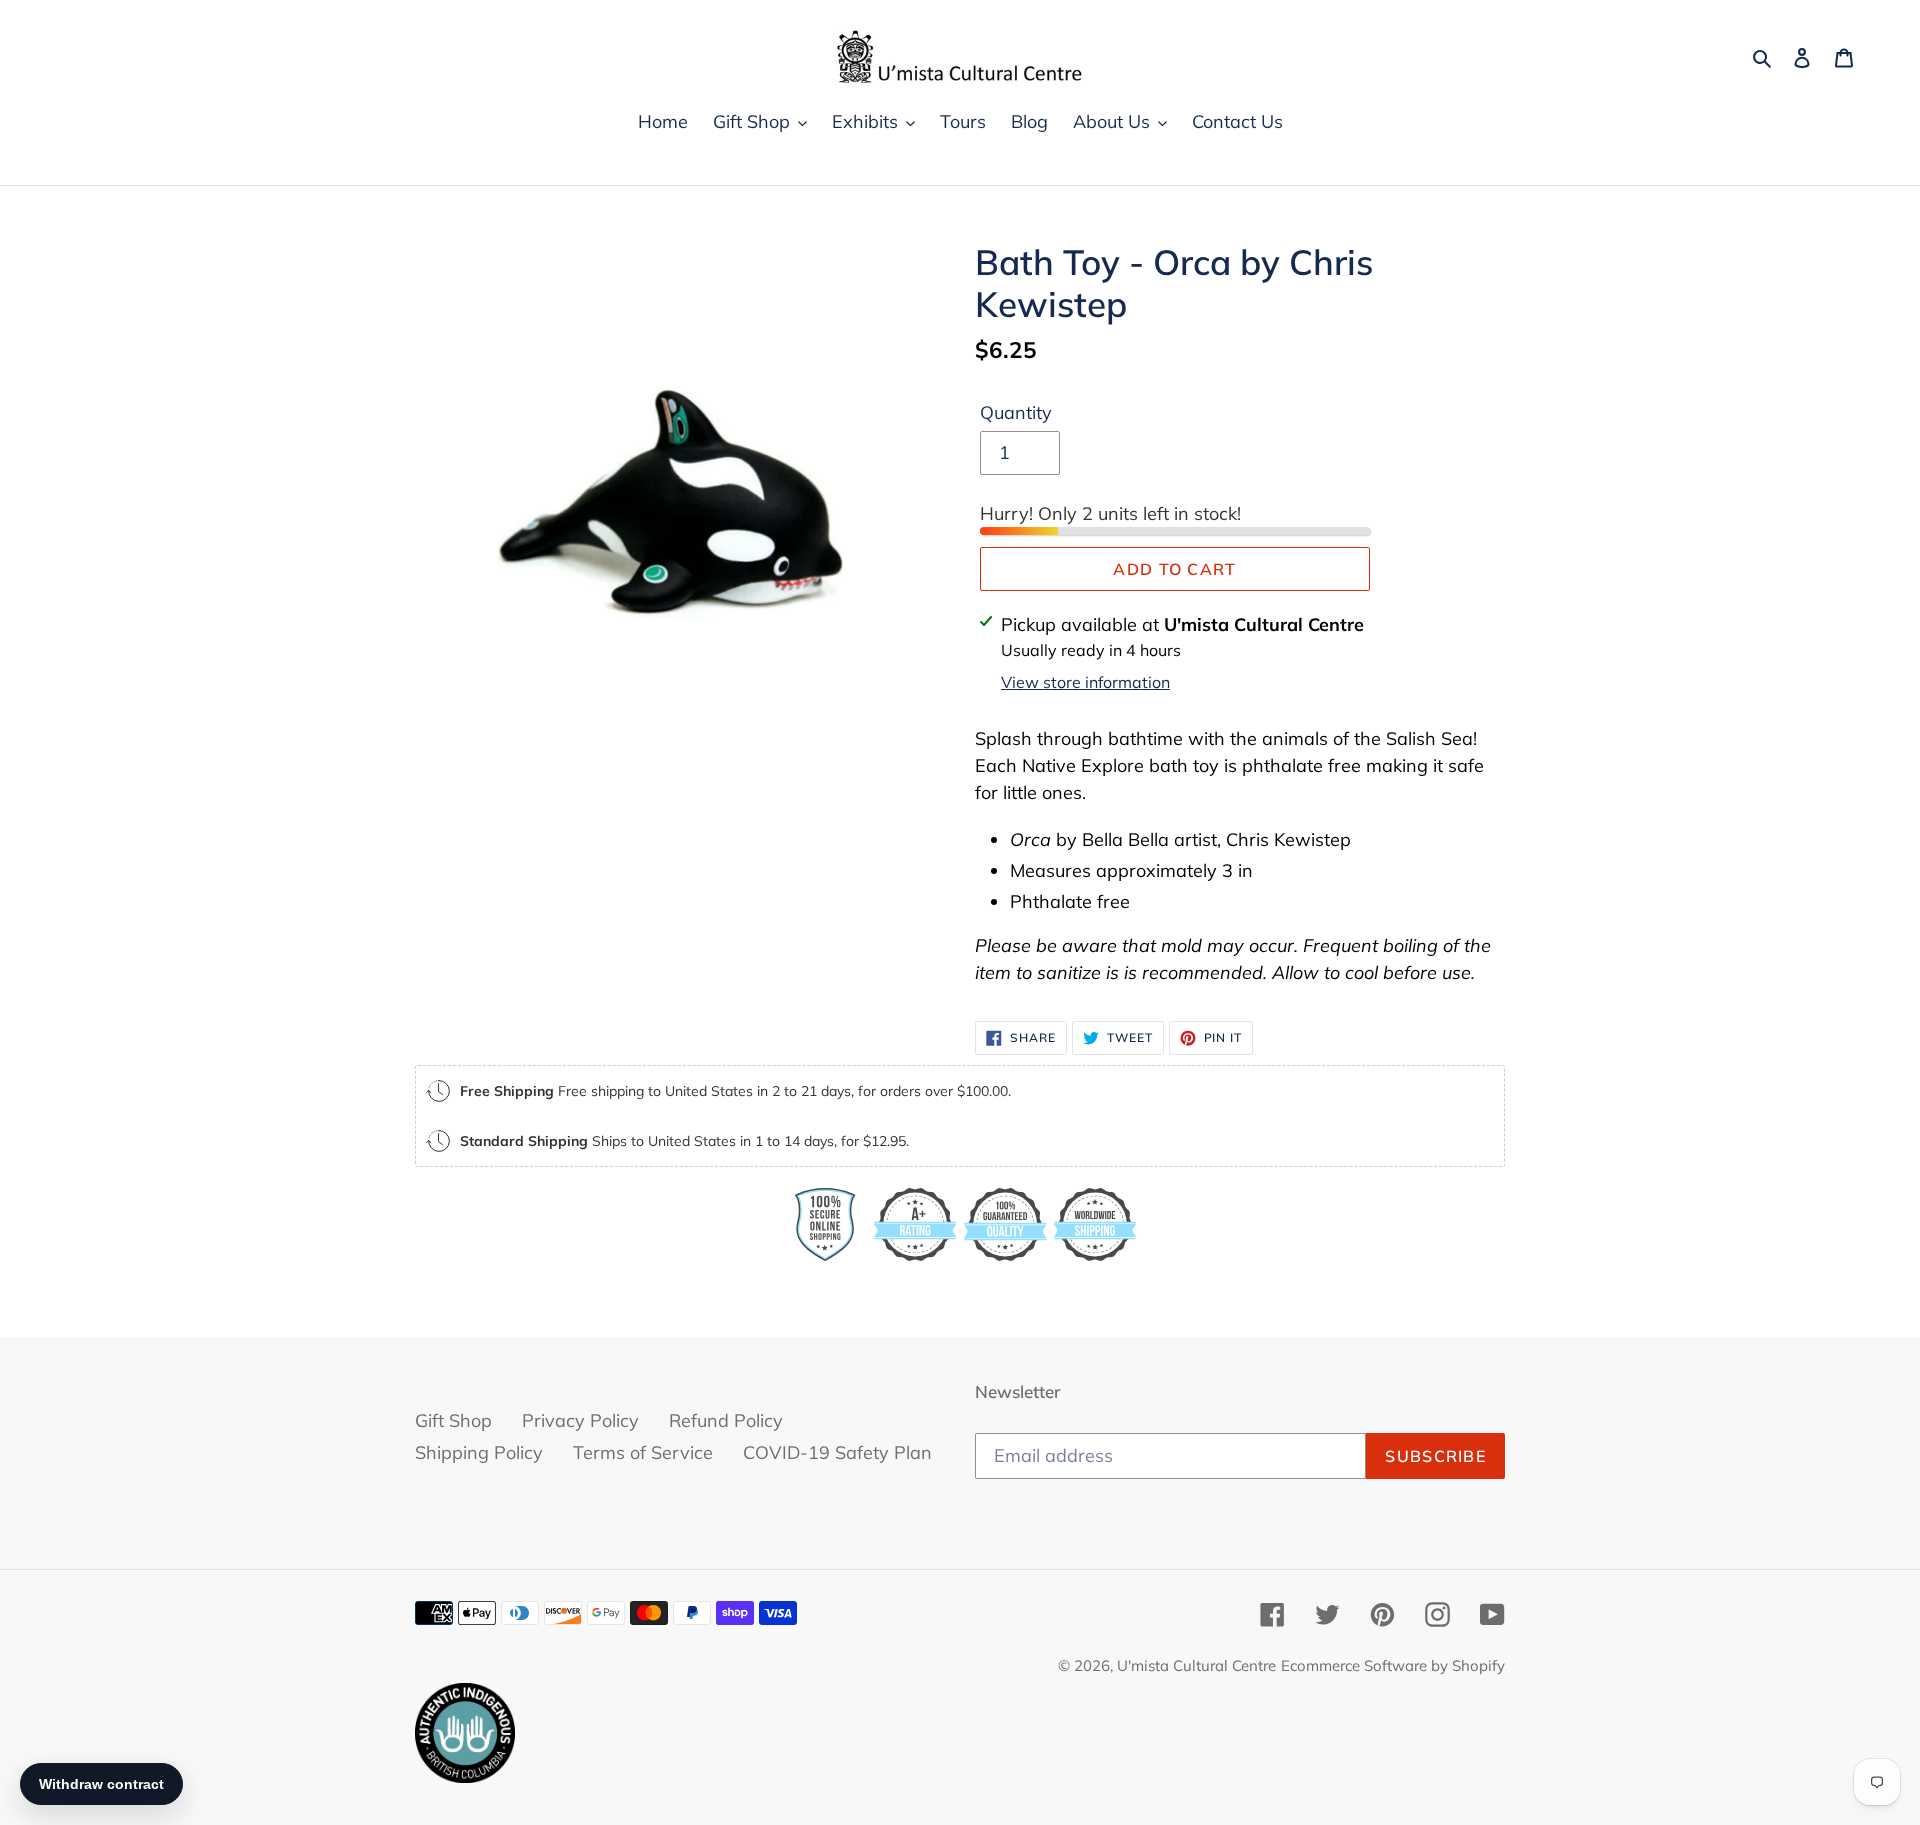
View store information (1085, 682)
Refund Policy (726, 1420)
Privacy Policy (580, 1420)
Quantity (1016, 412)
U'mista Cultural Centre (1196, 1665)
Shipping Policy (479, 1452)
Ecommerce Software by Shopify (1393, 1665)
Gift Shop (453, 1420)
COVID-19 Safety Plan (837, 1452)
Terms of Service (643, 1452)
